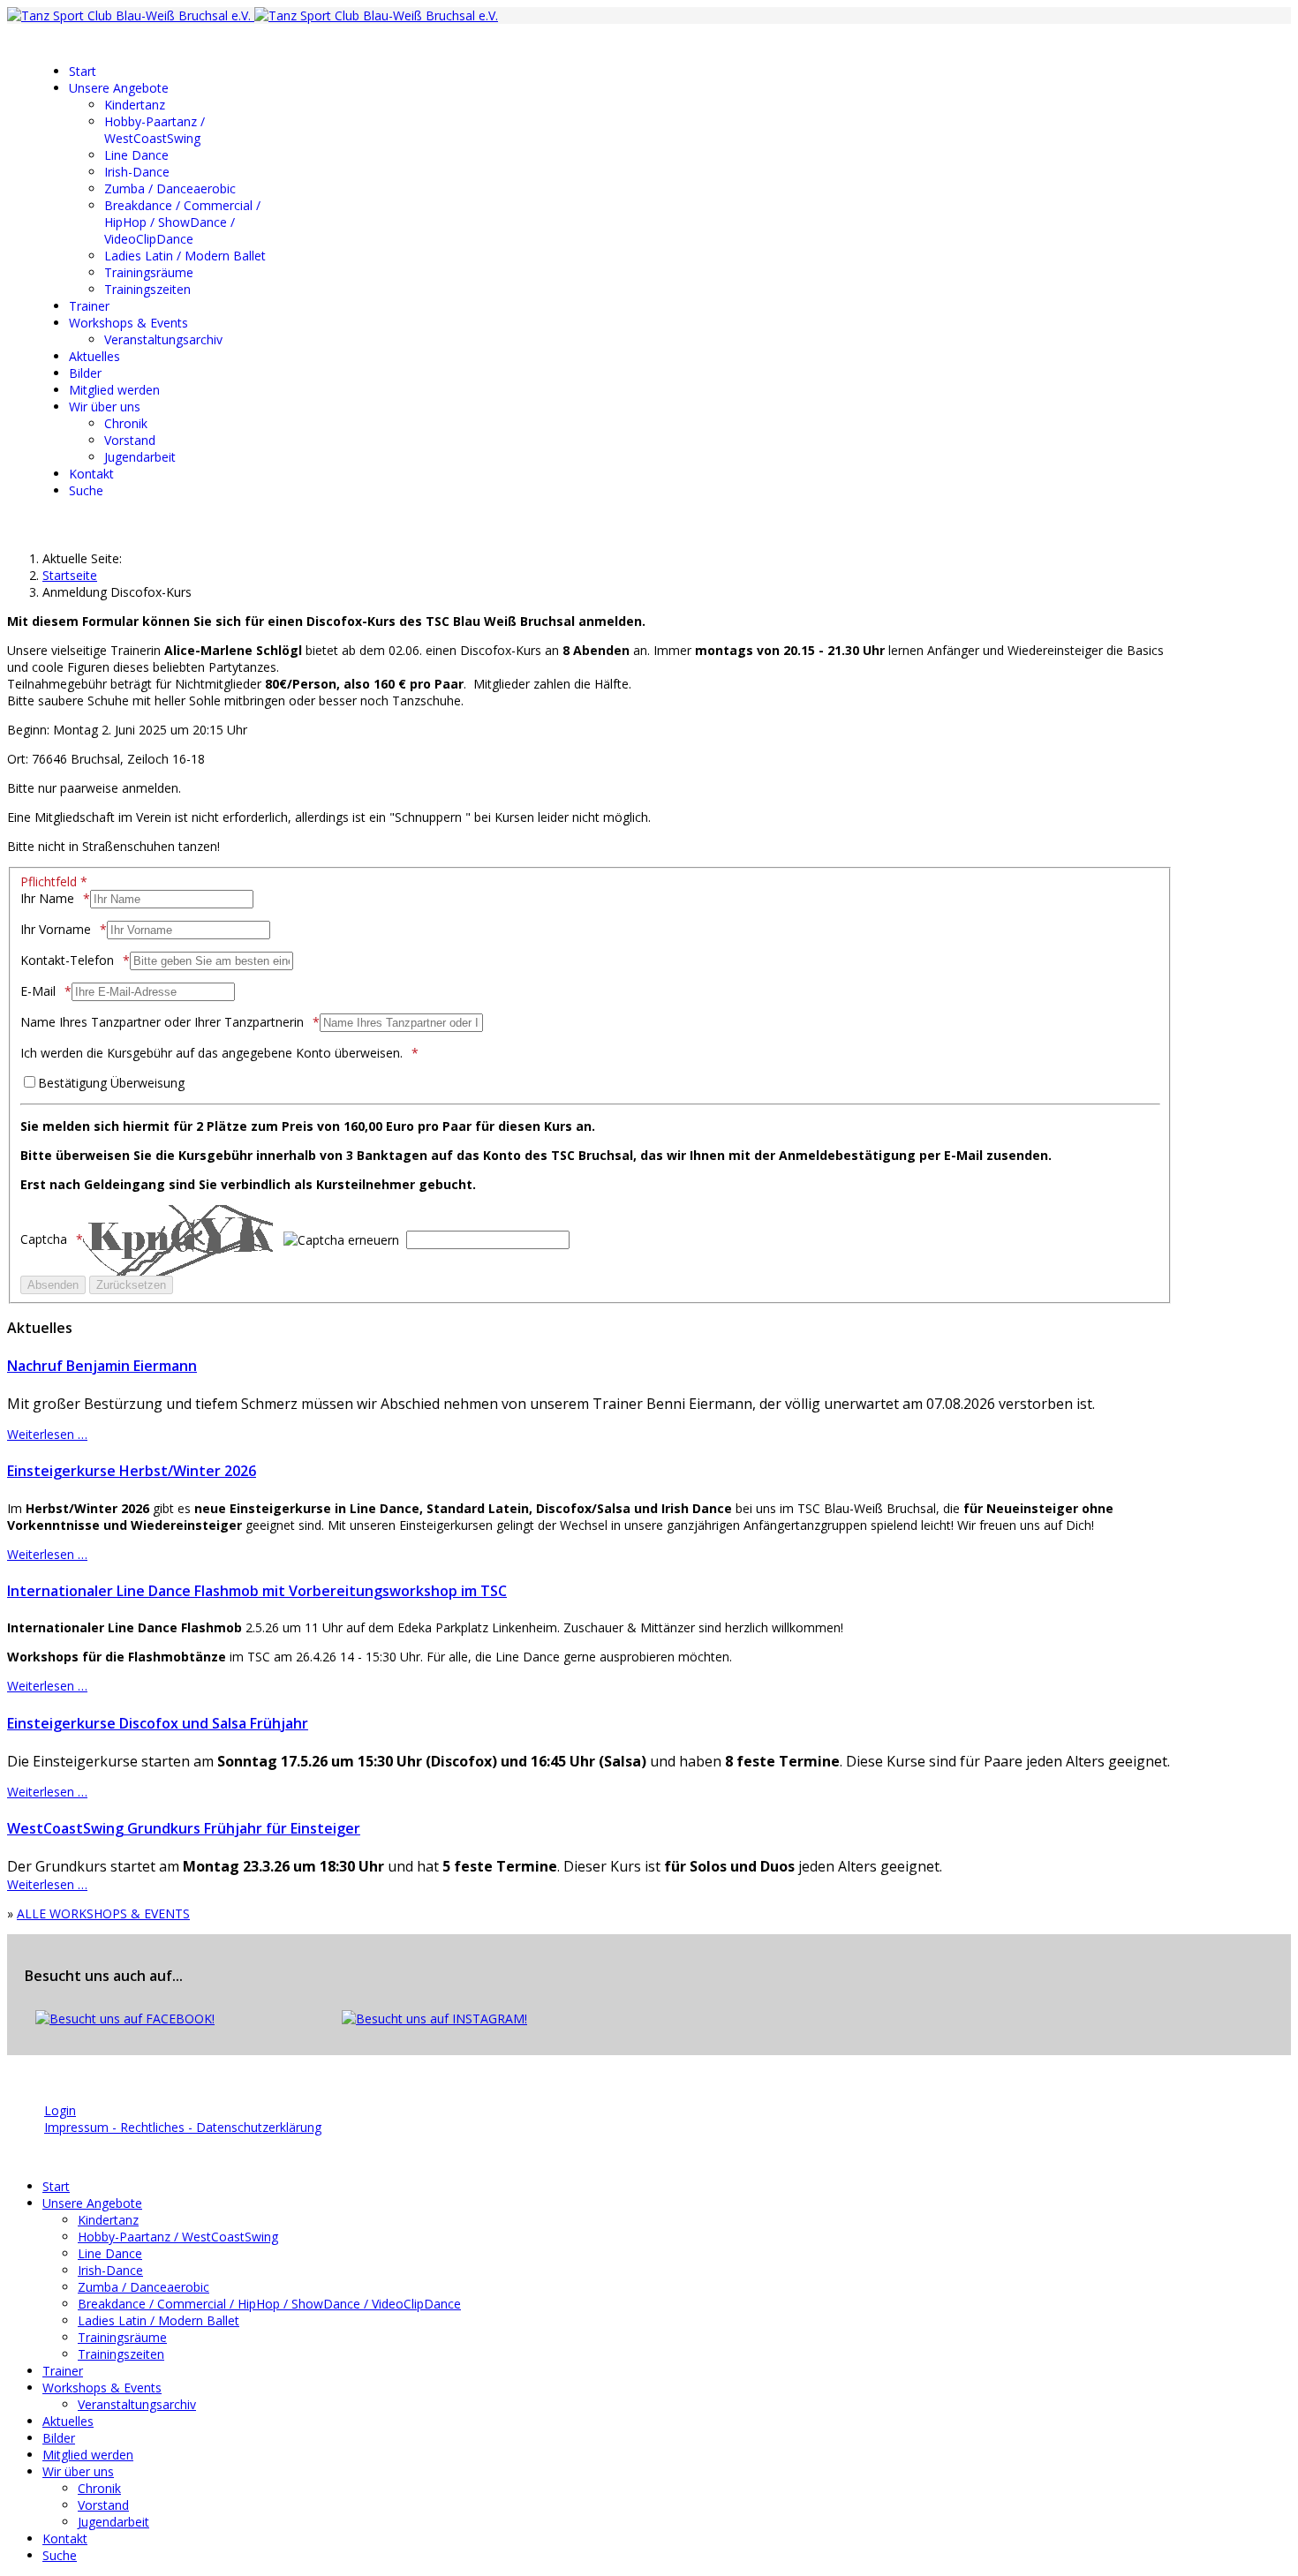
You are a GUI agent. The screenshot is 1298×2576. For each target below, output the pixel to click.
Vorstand (130, 440)
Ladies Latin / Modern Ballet (185, 256)
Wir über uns (105, 407)
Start (83, 71)
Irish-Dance (137, 172)
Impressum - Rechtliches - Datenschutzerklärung (183, 2127)
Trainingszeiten (147, 289)
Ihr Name (47, 898)
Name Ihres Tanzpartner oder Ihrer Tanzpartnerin (162, 1022)
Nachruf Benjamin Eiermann (102, 1366)
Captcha (44, 1239)
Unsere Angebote (119, 88)
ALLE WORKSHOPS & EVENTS (103, 1913)
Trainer (89, 306)
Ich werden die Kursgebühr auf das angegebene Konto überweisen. (211, 1053)
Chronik (126, 423)
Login (60, 2110)
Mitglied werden (114, 390)
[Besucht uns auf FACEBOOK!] (125, 2019)
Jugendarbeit (140, 457)
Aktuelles (94, 356)
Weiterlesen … (47, 1434)
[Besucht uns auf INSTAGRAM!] (434, 2019)
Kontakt (91, 474)
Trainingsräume (149, 272)
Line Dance (136, 155)
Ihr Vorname (56, 929)
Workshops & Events (128, 323)
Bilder (85, 373)
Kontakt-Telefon (67, 960)
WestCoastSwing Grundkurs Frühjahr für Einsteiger (184, 1828)
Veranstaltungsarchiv (163, 339)
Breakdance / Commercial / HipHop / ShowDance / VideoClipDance (182, 222)
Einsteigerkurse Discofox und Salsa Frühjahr (158, 1723)
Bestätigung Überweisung (111, 1083)
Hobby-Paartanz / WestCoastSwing (155, 130)
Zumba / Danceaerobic (170, 188)
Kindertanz (135, 105)
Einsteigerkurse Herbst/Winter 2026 (132, 1471)
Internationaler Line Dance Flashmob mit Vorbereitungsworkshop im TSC (257, 1591)
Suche (86, 490)
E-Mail (38, 991)
